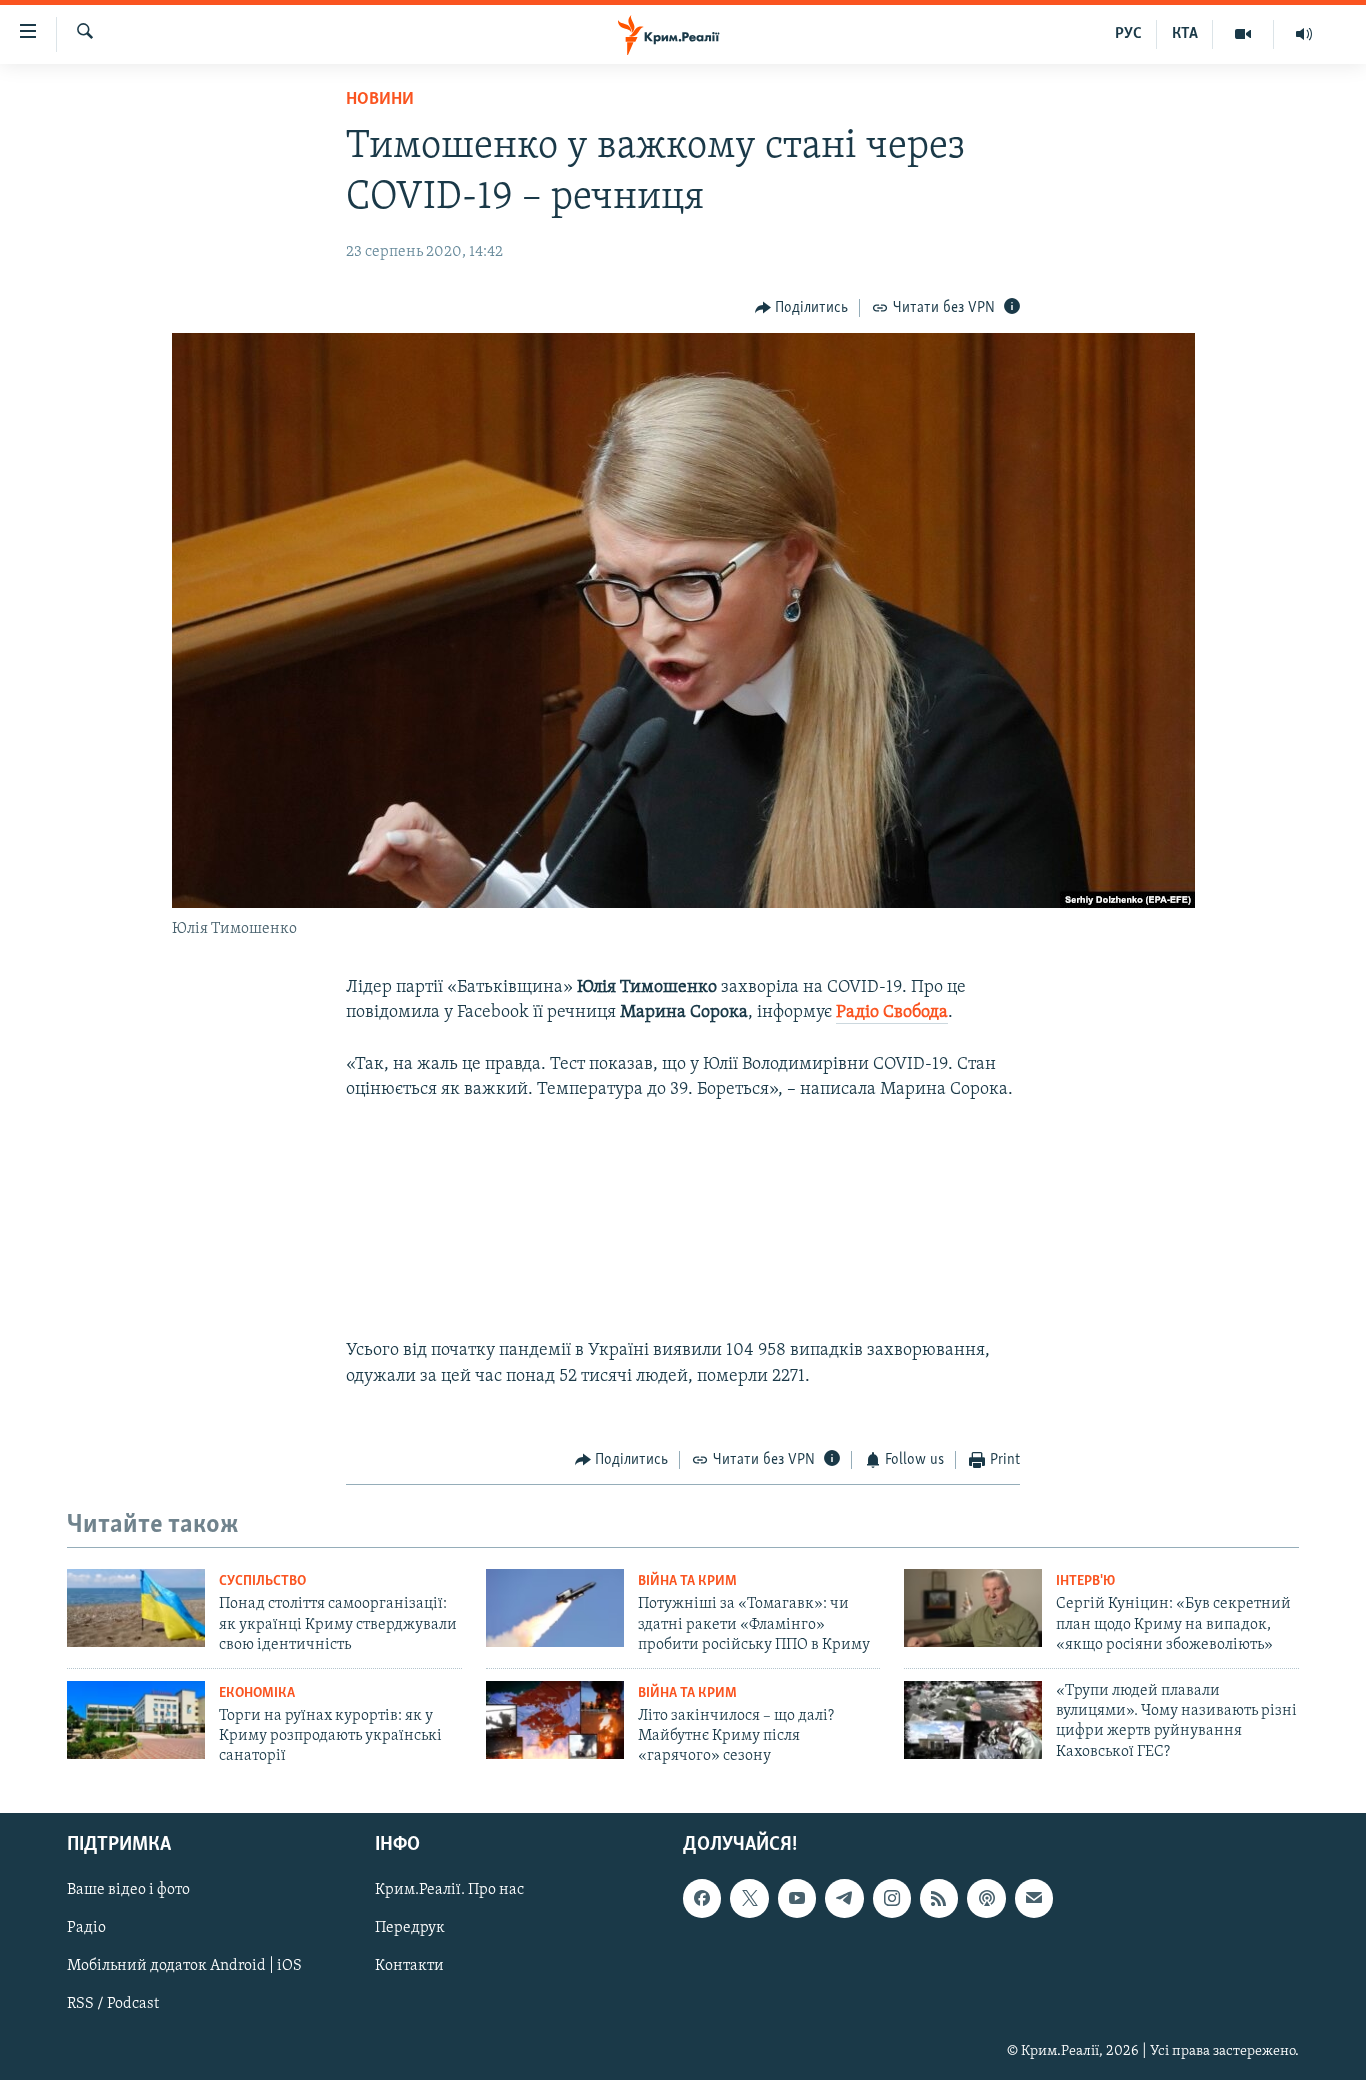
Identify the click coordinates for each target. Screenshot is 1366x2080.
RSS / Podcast (113, 2004)
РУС (1128, 34)
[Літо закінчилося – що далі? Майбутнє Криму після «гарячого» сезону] (555, 1720)
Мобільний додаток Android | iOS (184, 1966)
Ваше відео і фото (128, 1890)
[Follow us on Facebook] (702, 1898)
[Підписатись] (1034, 1898)
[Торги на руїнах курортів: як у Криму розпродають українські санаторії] (136, 1720)
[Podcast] (986, 1898)
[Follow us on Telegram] (844, 1898)
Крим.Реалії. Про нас (449, 1890)
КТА (1185, 34)
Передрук (410, 1928)
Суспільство (262, 1581)
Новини (380, 100)
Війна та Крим (687, 1581)
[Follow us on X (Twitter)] (749, 1898)
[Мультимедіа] (1243, 34)
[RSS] (939, 1898)
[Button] (802, 308)
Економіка (257, 1693)
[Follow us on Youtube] (797, 1898)
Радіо (86, 1928)
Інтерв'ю (1085, 1581)
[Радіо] (1304, 34)
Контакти (409, 1966)
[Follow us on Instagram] (892, 1898)
